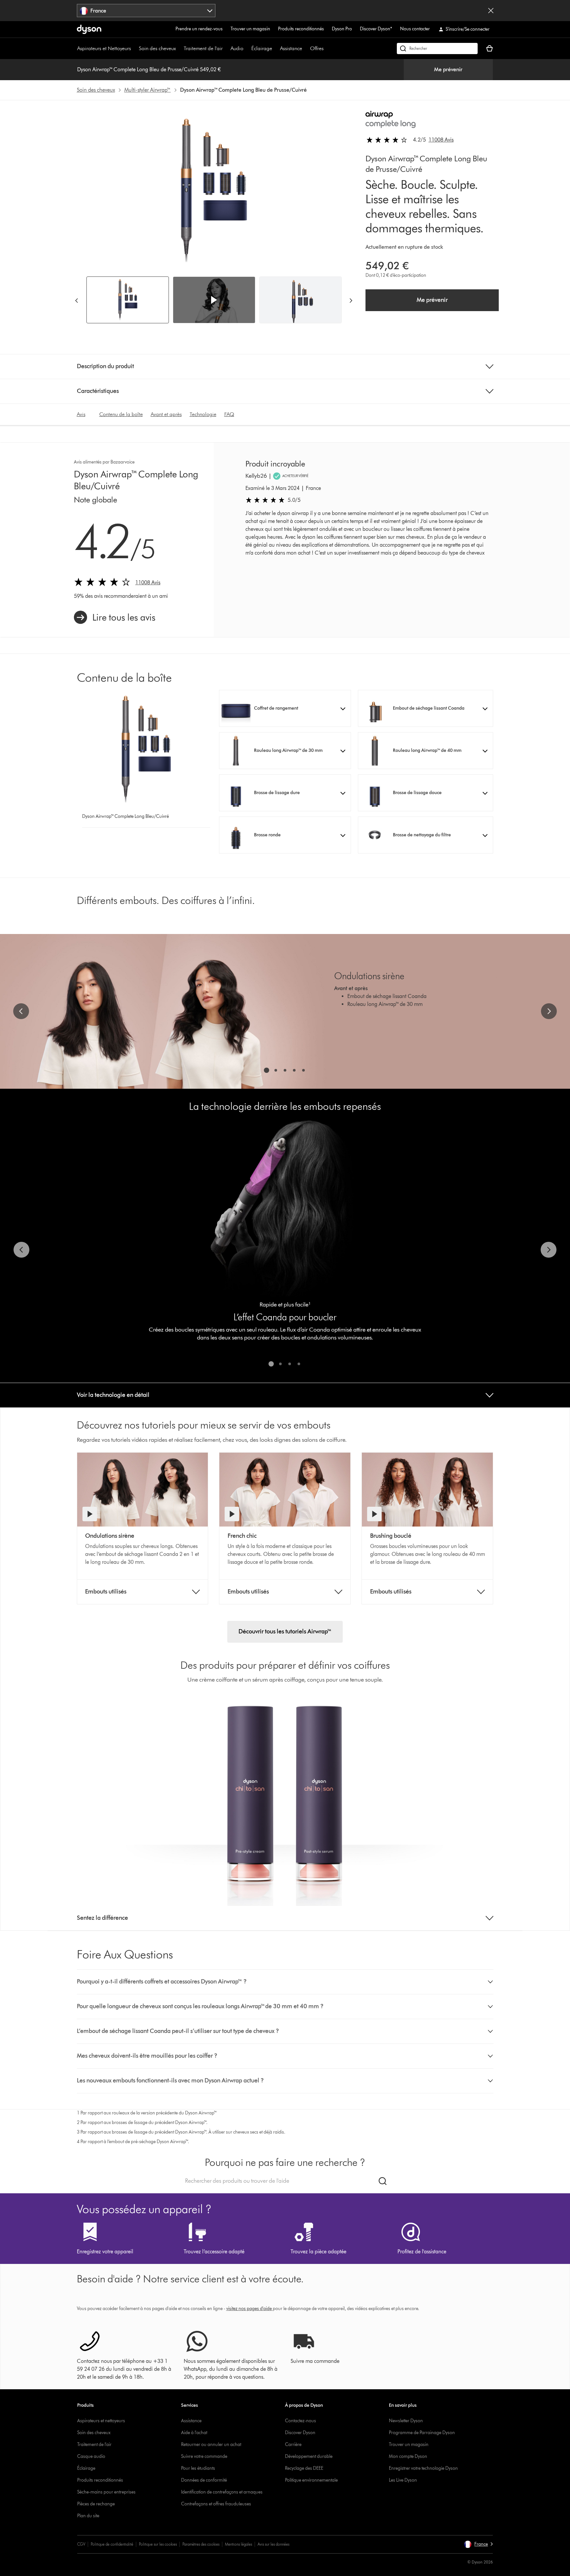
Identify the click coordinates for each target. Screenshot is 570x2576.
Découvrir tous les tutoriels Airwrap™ (285, 1631)
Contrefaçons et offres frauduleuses (216, 2504)
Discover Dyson (300, 2433)
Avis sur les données (273, 2544)
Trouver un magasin (250, 29)
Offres (317, 48)
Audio (237, 48)
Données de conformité (204, 2480)
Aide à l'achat (194, 2433)
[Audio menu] (247, 48)
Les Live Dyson (403, 2480)
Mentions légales (238, 2544)
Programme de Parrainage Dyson (422, 2433)
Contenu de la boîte (121, 414)
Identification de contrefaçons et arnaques (222, 2492)
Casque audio (91, 2456)
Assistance (291, 48)
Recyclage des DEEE (304, 2468)
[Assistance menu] (305, 48)
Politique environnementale (311, 2480)
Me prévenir (448, 69)
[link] (115, 617)
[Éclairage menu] (275, 48)
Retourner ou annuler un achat (211, 2445)
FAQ (229, 414)
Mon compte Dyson (408, 2456)
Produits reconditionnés (301, 29)
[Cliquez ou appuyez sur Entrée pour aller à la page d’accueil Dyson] (89, 29)
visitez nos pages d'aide (249, 2309)
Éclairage (262, 48)
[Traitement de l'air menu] (226, 48)
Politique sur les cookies (158, 2544)
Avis (81, 414)
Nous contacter (415, 29)
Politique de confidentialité (112, 2544)
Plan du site (88, 2516)
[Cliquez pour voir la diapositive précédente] (21, 1011)
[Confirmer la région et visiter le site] (491, 11)
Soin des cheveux (157, 48)
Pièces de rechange (96, 2504)
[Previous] (77, 300)
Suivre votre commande (204, 2456)
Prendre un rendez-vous (199, 29)
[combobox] (146, 11)
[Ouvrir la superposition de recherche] (437, 48)
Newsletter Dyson (406, 2421)
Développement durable (309, 2456)
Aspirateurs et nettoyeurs (101, 2421)
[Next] (351, 300)
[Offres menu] (327, 48)
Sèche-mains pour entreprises (106, 2492)
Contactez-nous (301, 2421)
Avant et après (166, 414)
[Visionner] (90, 1514)
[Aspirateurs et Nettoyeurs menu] (134, 48)
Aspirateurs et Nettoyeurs (104, 48)
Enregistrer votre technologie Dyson (423, 2468)
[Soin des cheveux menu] (179, 48)
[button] (214, 300)
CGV (81, 2544)
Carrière (293, 2445)
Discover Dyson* (376, 29)
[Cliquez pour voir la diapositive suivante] (549, 1011)
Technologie (203, 414)
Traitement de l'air (203, 48)
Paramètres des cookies (201, 2544)
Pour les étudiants (198, 2468)
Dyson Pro (342, 29)
